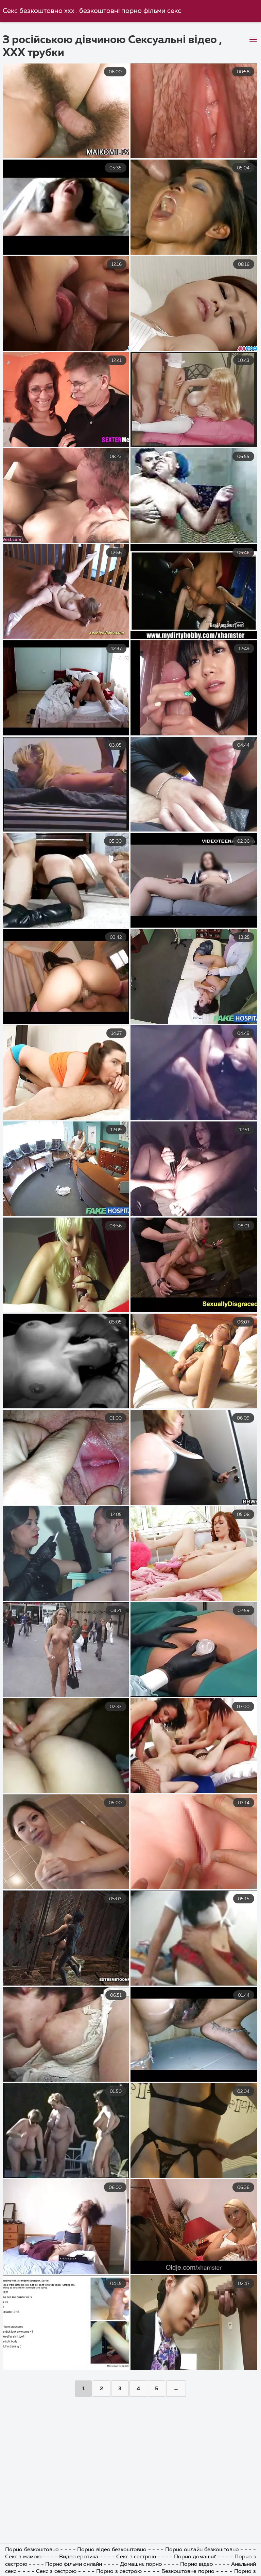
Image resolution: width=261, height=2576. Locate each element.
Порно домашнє (196, 2557)
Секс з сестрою (137, 2557)
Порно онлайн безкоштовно (203, 2550)
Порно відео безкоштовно (112, 2550)
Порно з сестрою (119, 2572)
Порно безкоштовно (33, 2550)
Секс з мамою (24, 2557)
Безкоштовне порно (189, 2572)
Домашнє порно (142, 2564)
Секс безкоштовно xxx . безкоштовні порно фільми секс (92, 11)
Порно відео (197, 2564)
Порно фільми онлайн (74, 2564)
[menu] (253, 40)
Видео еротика (79, 2557)
